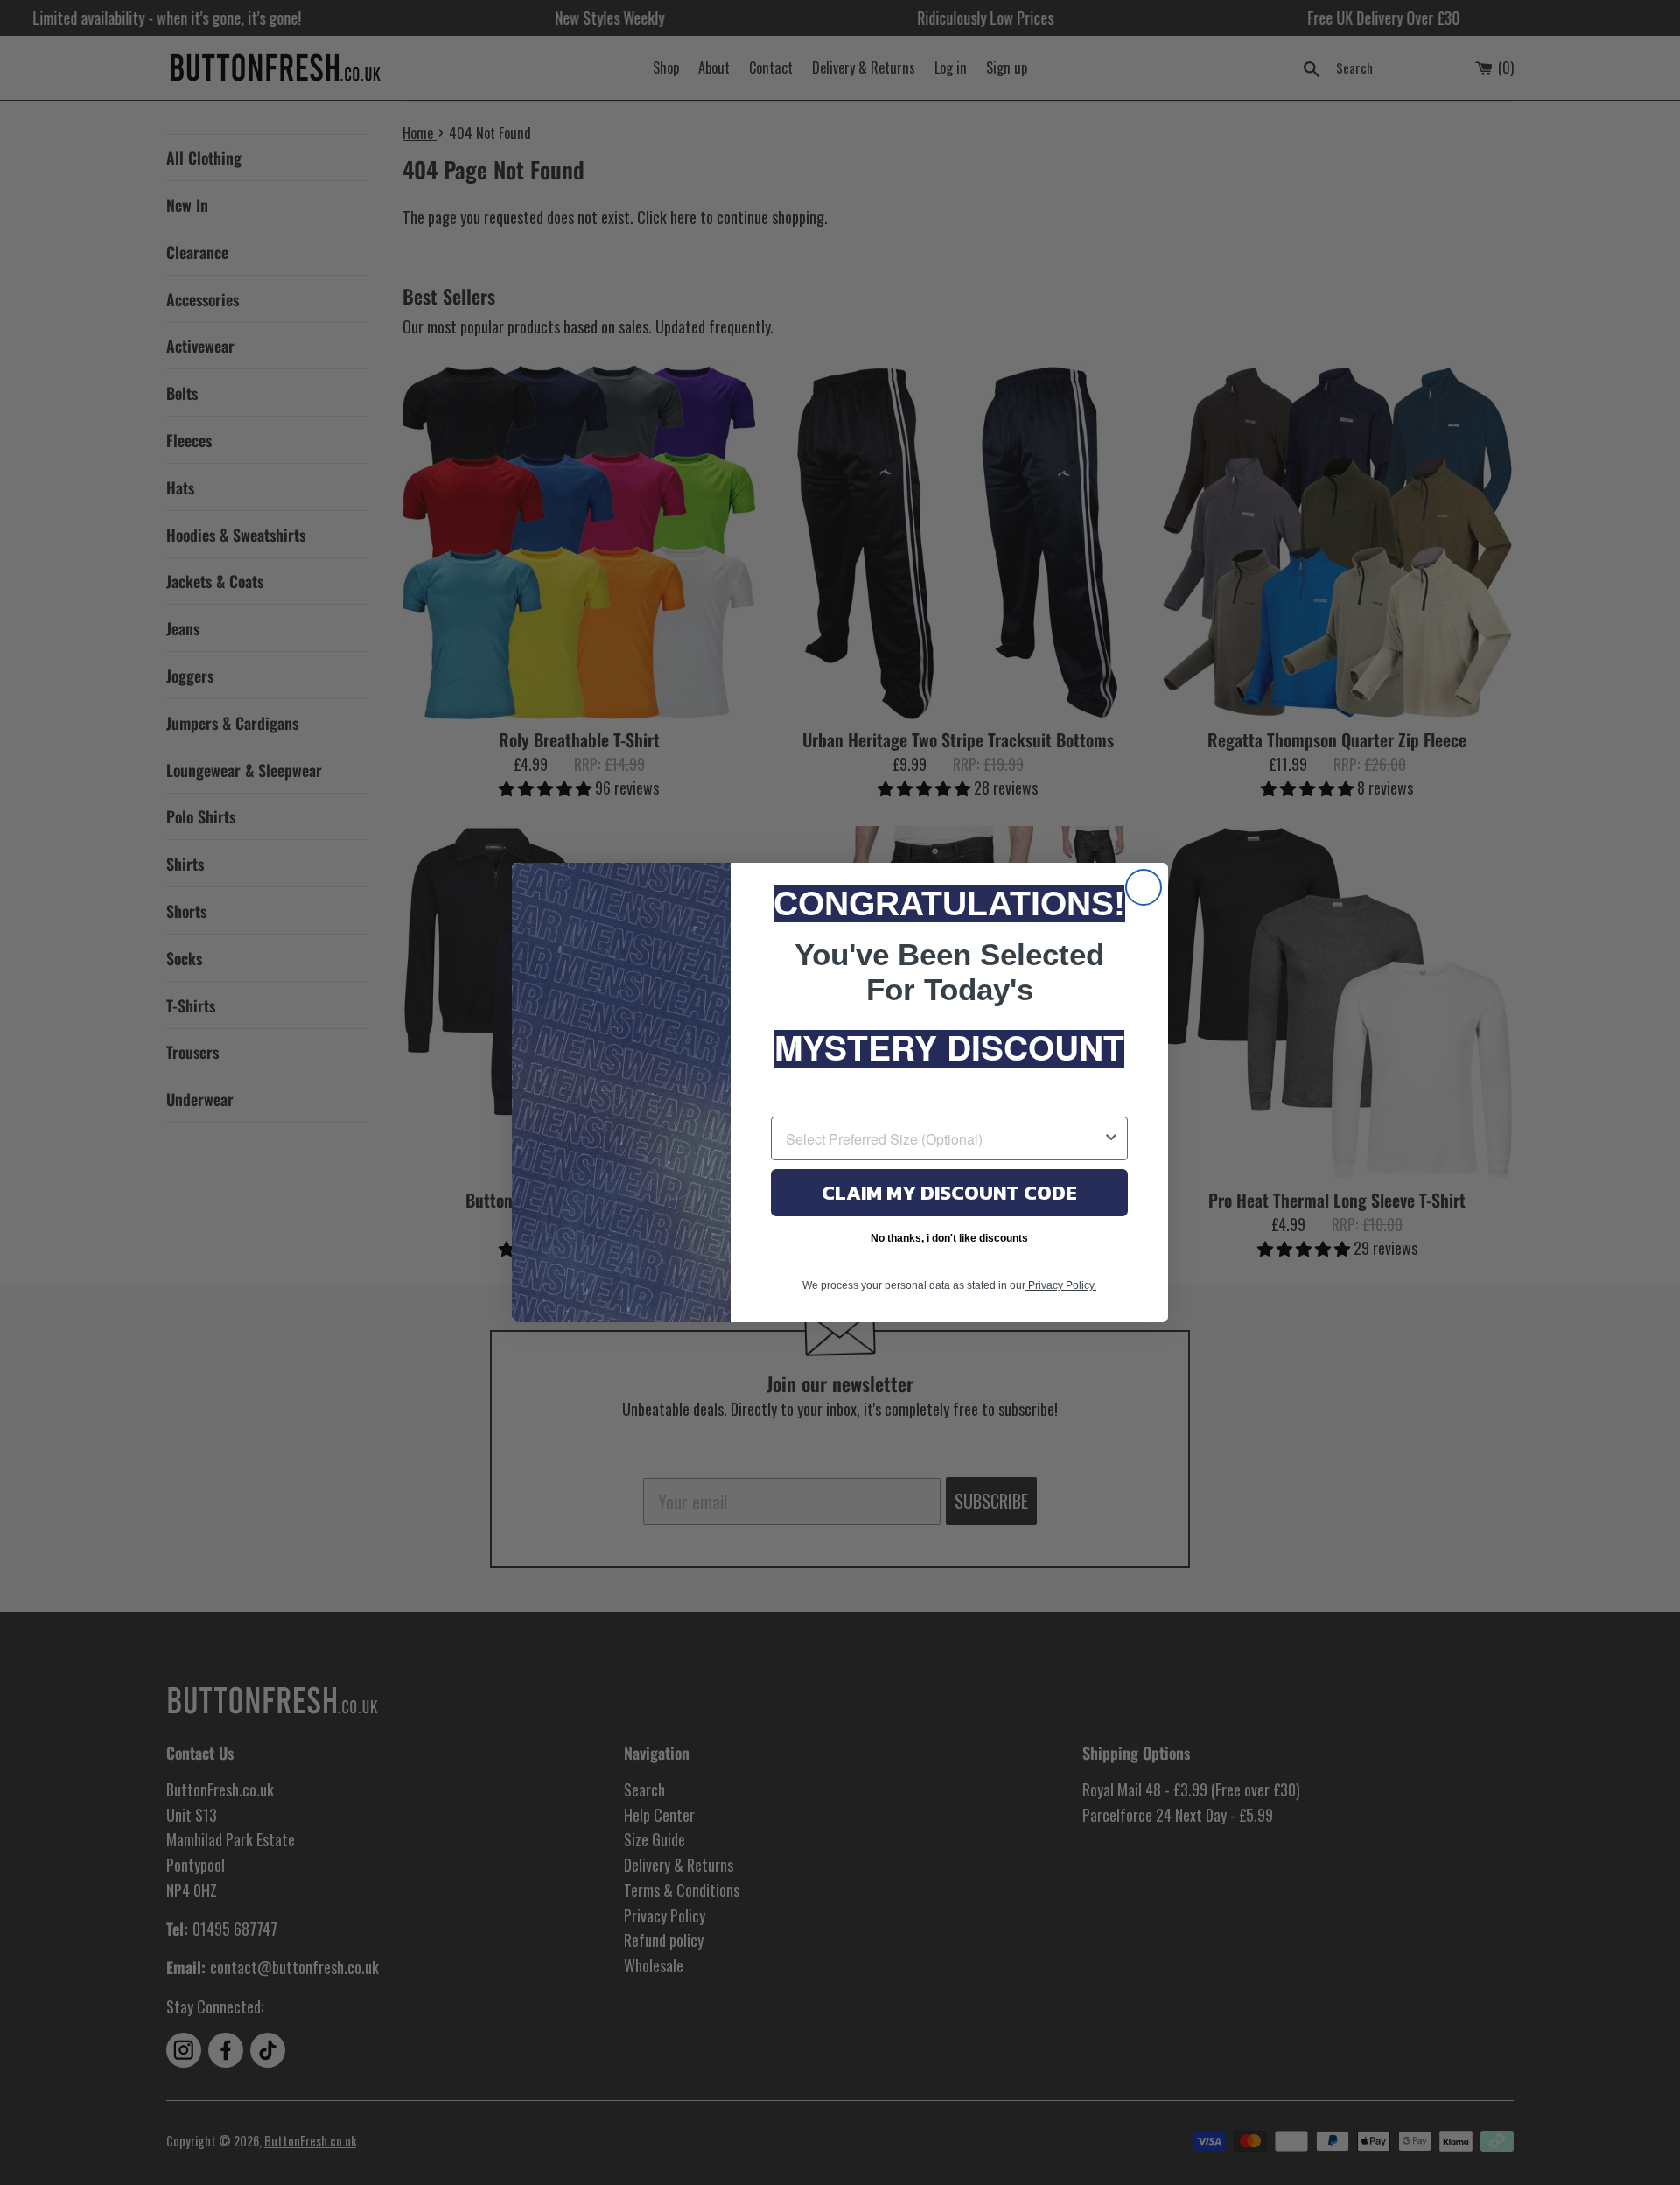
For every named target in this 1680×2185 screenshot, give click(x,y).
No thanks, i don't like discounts (949, 1238)
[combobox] (944, 1138)
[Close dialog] (1144, 887)
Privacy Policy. (1061, 1285)
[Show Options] (1111, 1138)
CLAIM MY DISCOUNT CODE (949, 1193)
